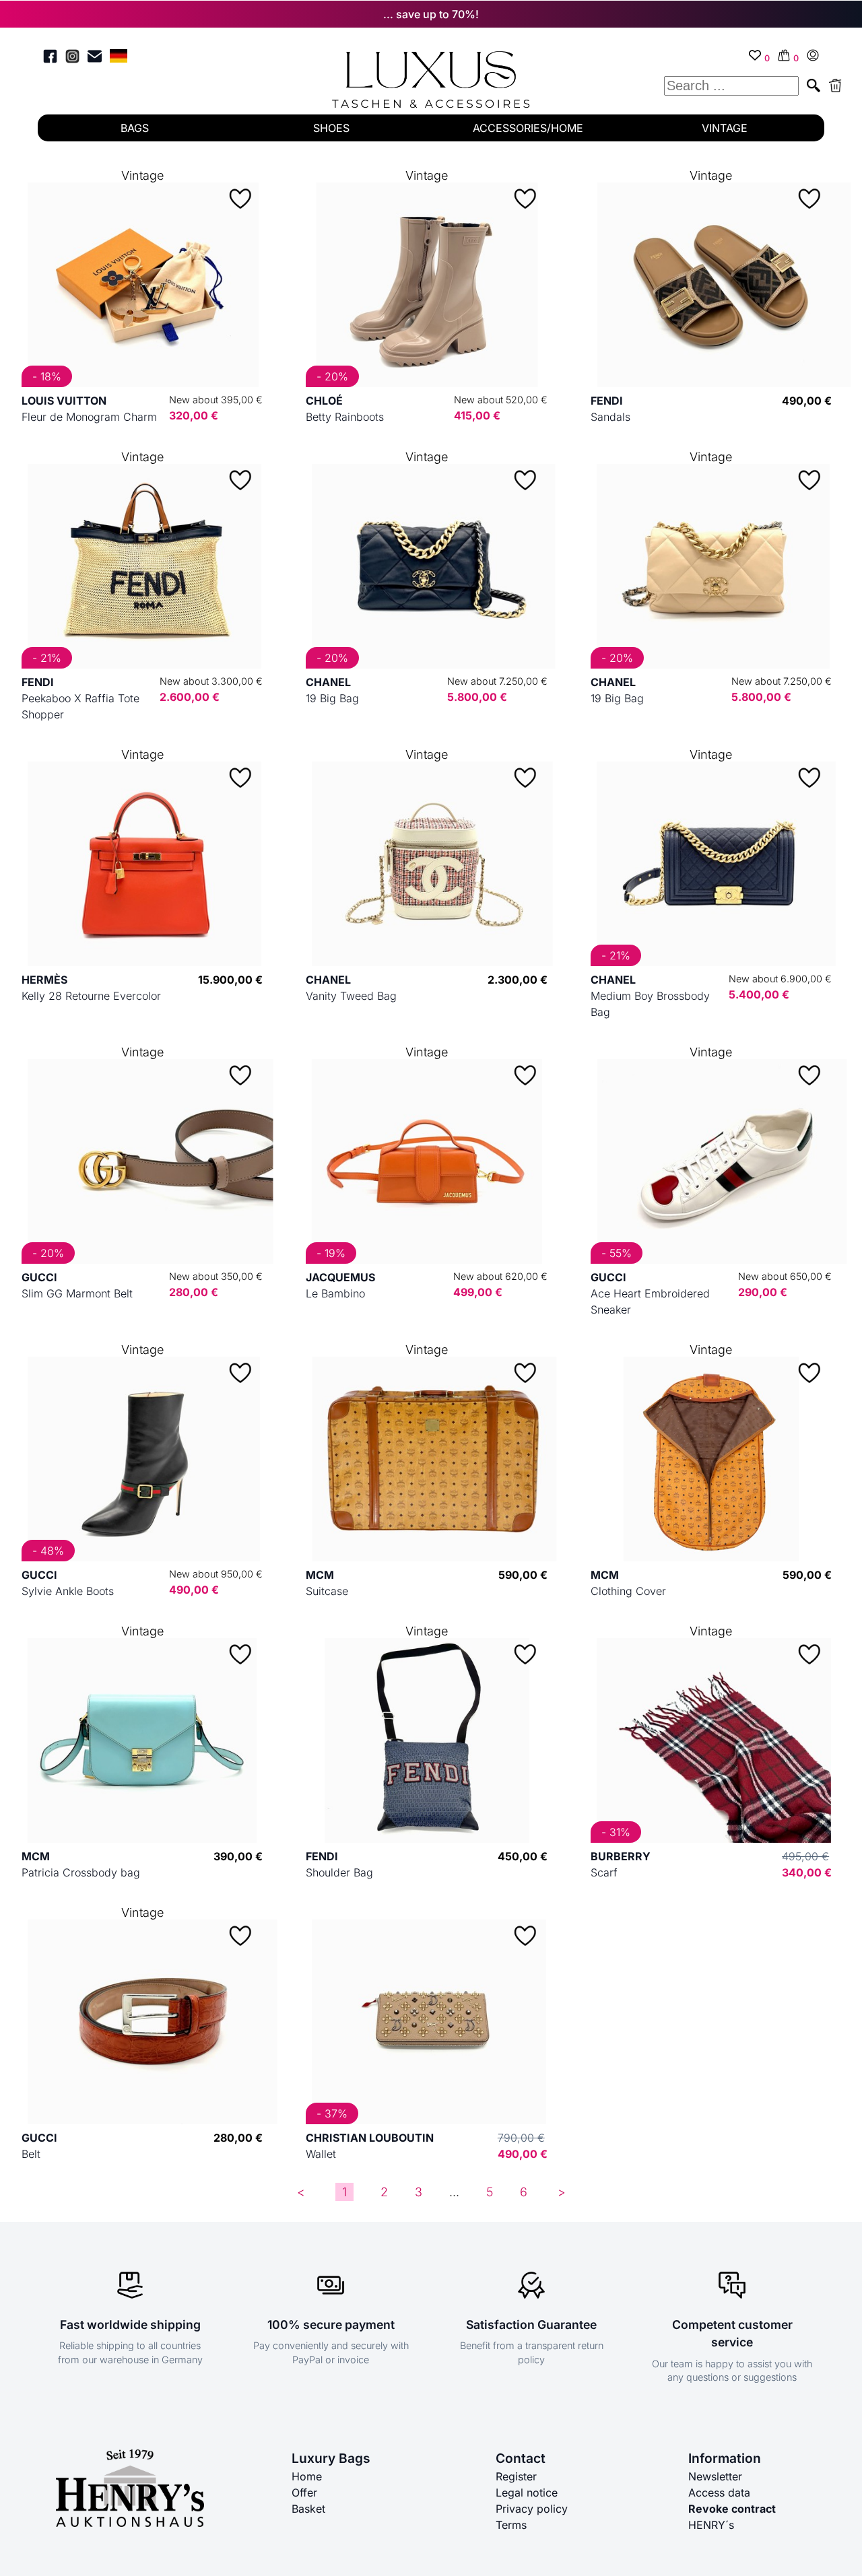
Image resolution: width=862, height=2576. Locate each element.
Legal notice (527, 2493)
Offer (304, 2493)
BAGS (135, 128)
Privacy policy (532, 2509)
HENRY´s (711, 2525)
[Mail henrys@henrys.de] (95, 58)
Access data (719, 2493)
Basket (308, 2509)
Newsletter (715, 2476)
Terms (511, 2525)
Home (307, 2476)
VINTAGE (725, 128)
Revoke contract (732, 2509)
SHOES (331, 128)
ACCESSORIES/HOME (528, 128)
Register (516, 2476)
